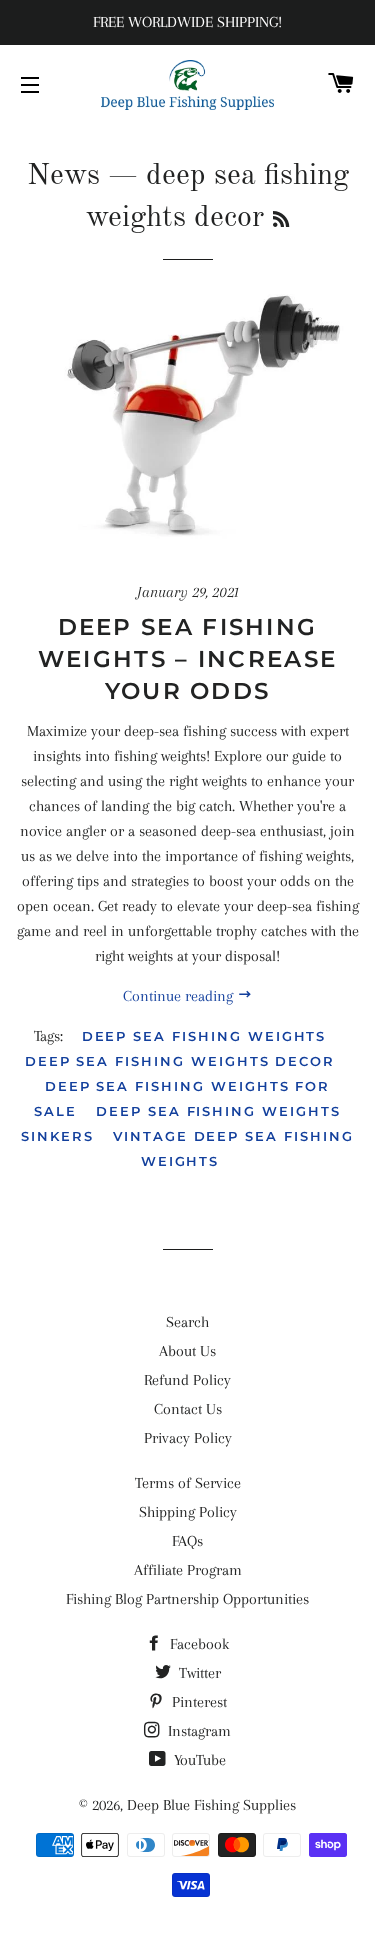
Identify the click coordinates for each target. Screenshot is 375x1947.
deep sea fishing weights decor (180, 1061)
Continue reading (180, 996)
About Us (187, 1351)
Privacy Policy (188, 1438)
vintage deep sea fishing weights (233, 1148)
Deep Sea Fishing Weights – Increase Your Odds (187, 659)
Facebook (197, 1644)
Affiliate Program (188, 1570)
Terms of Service (188, 1483)
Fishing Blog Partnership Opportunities (187, 1599)
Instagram (197, 1731)
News (63, 176)
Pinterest (197, 1702)
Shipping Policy (188, 1512)
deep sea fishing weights (204, 1036)
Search (187, 1322)
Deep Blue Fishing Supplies (211, 1805)
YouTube (198, 1760)
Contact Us (188, 1409)
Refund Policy (187, 1380)
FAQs (187, 1541)
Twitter (198, 1673)
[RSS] (281, 221)
